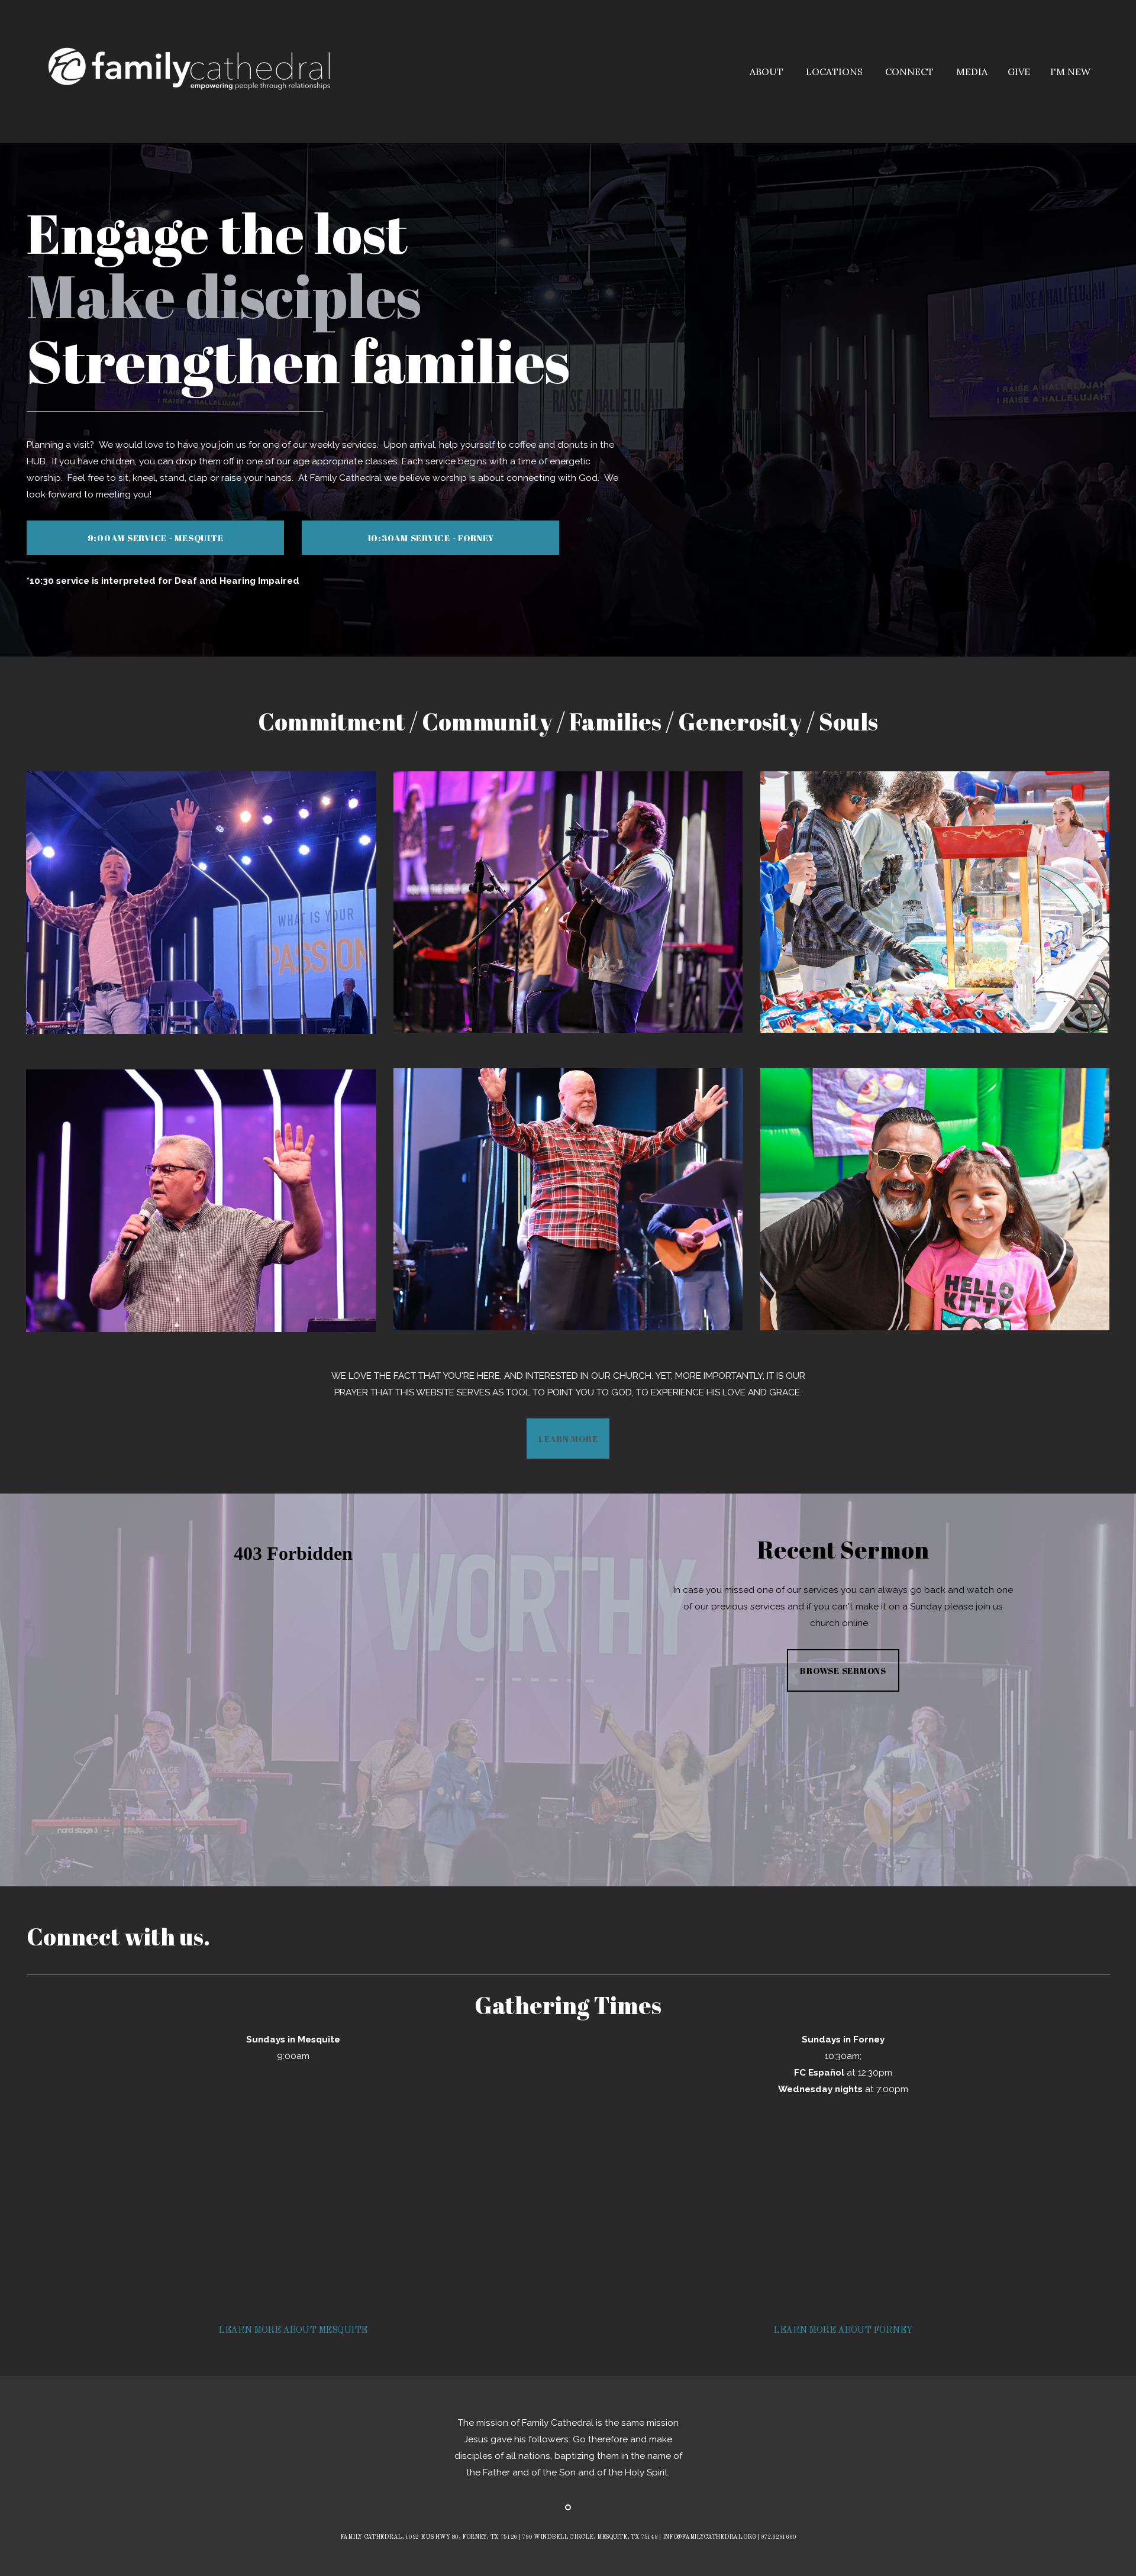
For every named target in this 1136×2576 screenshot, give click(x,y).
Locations (835, 72)
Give (1019, 72)
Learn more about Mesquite (293, 2331)
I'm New (1070, 72)
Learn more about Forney (843, 2331)
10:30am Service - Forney (431, 538)
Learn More (568, 1439)
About (768, 72)
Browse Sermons (843, 1670)
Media (972, 72)
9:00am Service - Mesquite (156, 538)
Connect (911, 72)
